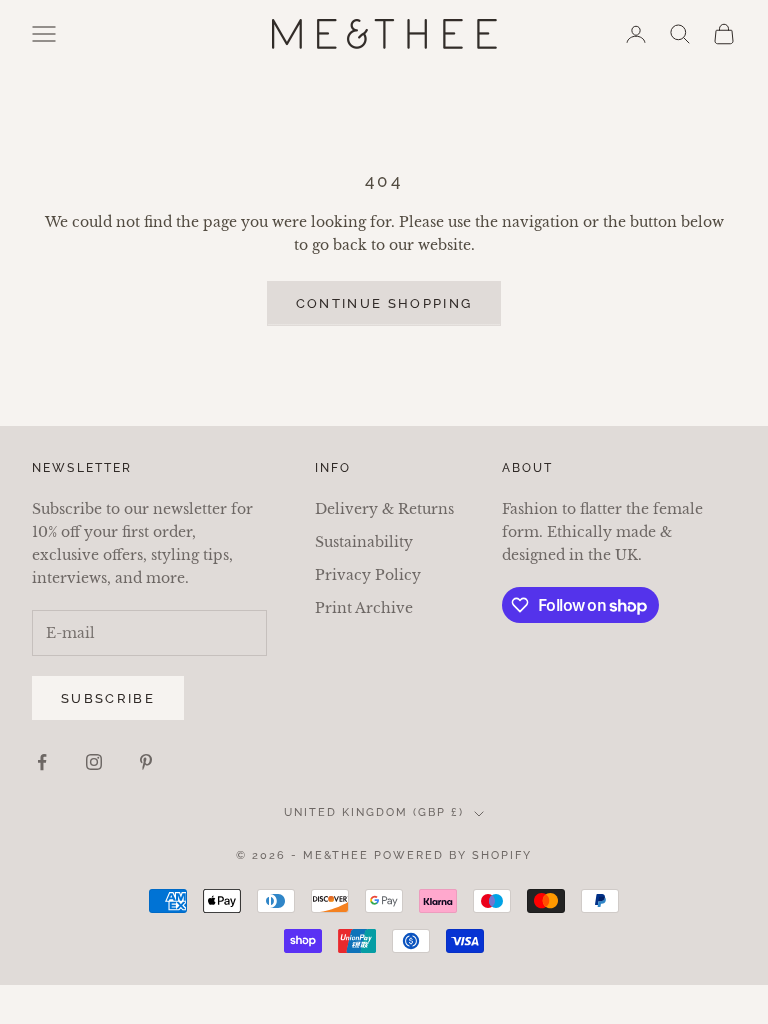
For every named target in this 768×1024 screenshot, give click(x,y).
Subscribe (108, 698)
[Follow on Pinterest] (146, 762)
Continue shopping (384, 303)
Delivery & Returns (384, 509)
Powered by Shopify (453, 855)
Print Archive (364, 608)
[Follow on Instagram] (94, 762)
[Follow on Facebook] (42, 762)
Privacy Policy (368, 575)
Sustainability (364, 542)
